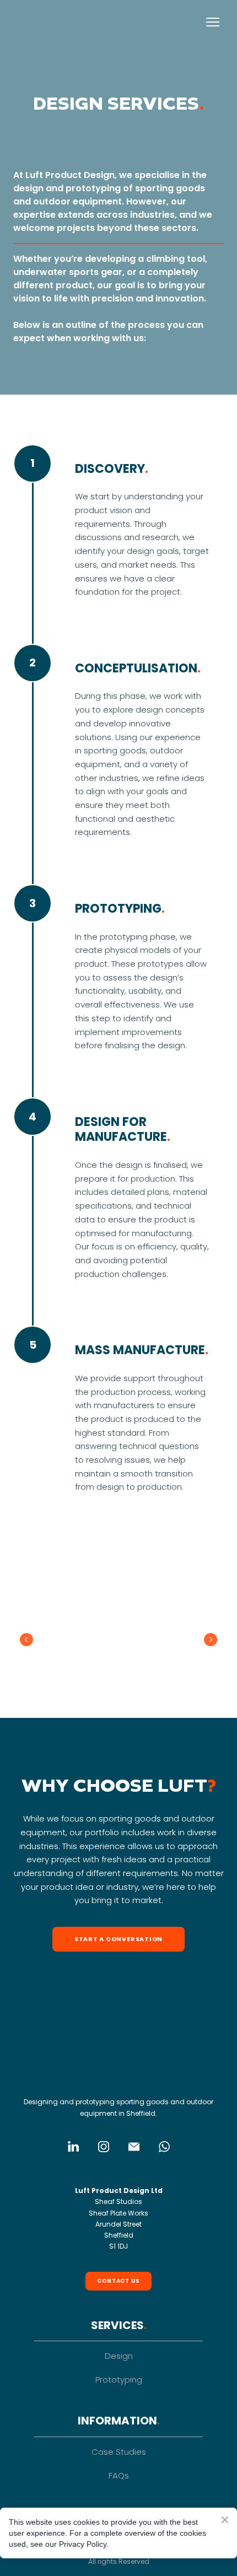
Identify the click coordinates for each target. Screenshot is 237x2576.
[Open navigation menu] (213, 22)
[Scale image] (45, 1639)
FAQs (119, 2475)
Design (119, 2356)
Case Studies (119, 2452)
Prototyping (119, 2380)
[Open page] (118, 2070)
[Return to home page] (42, 22)
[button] (118, 1939)
